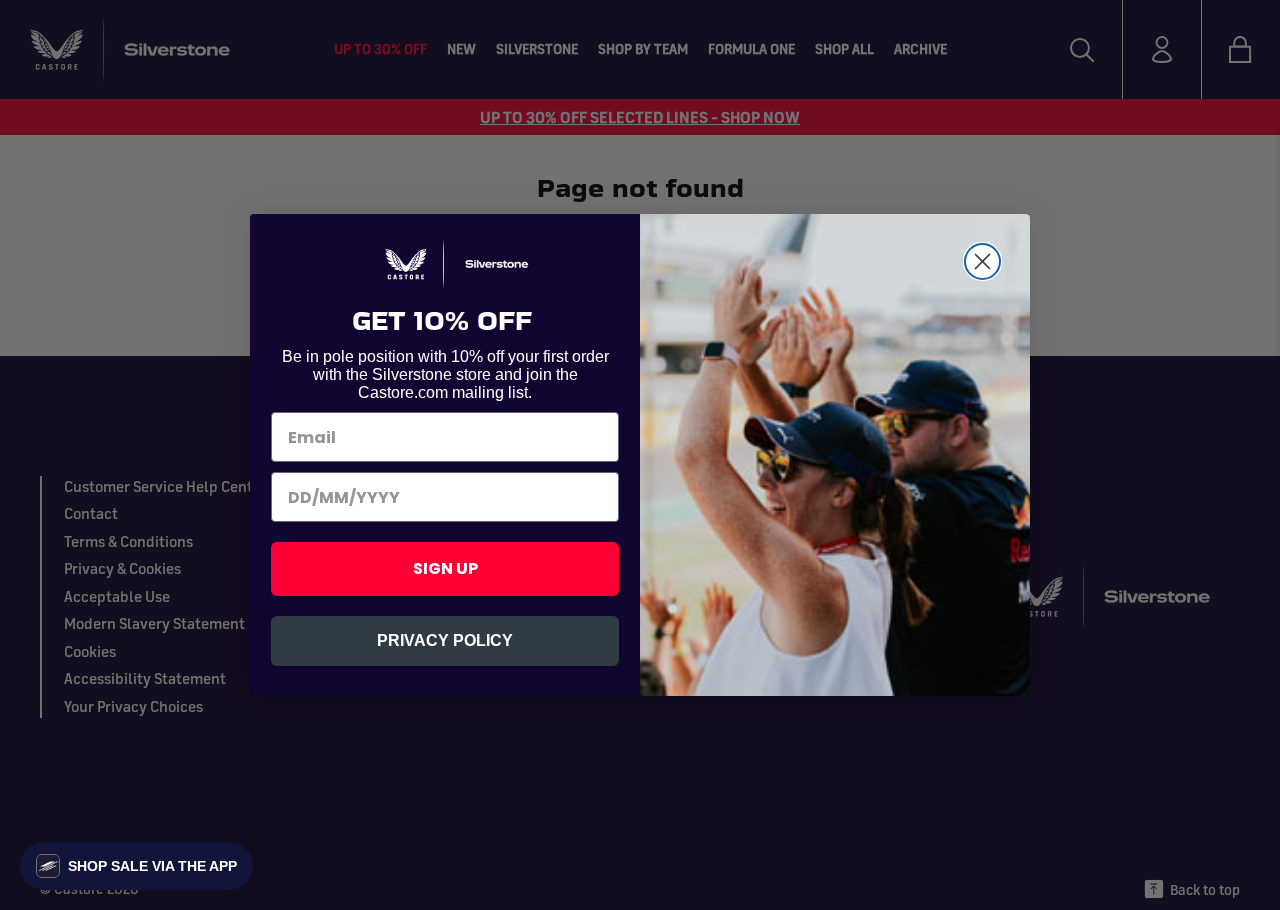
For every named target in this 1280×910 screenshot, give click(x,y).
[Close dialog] (982, 252)
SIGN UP (445, 577)
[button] (136, 866)
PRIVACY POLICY (445, 649)
